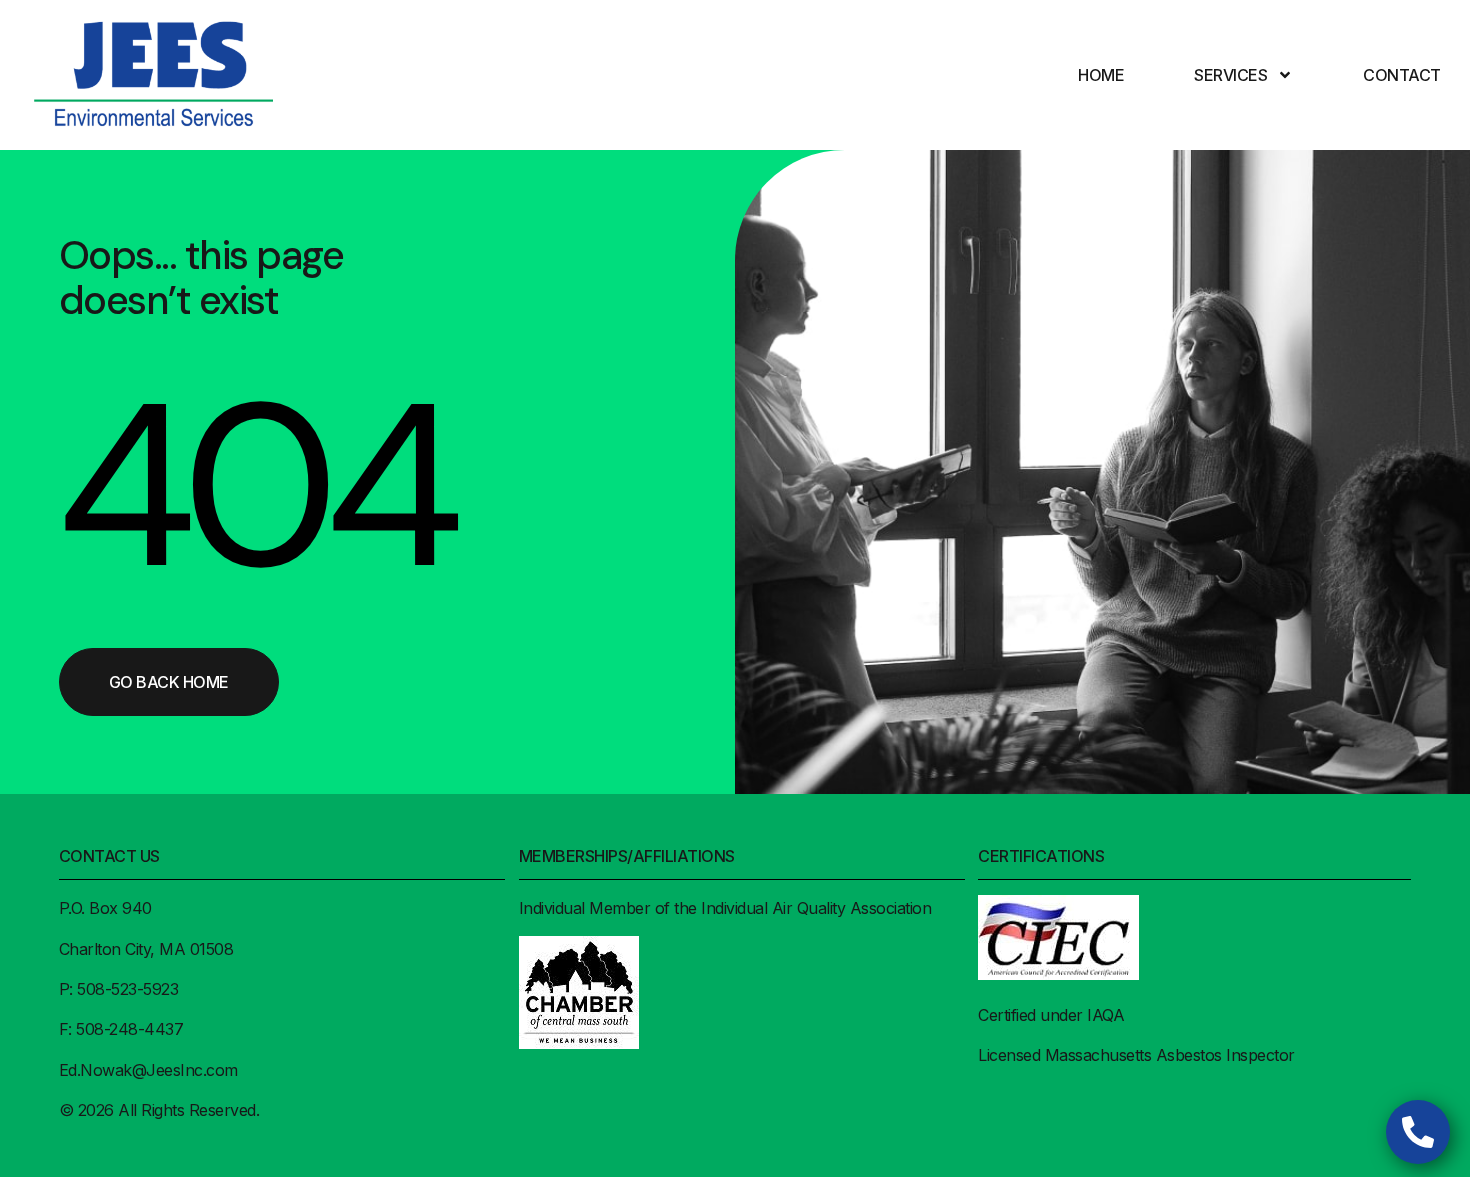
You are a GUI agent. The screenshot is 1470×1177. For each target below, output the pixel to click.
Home (1101, 75)
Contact (1402, 75)
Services (1230, 75)
